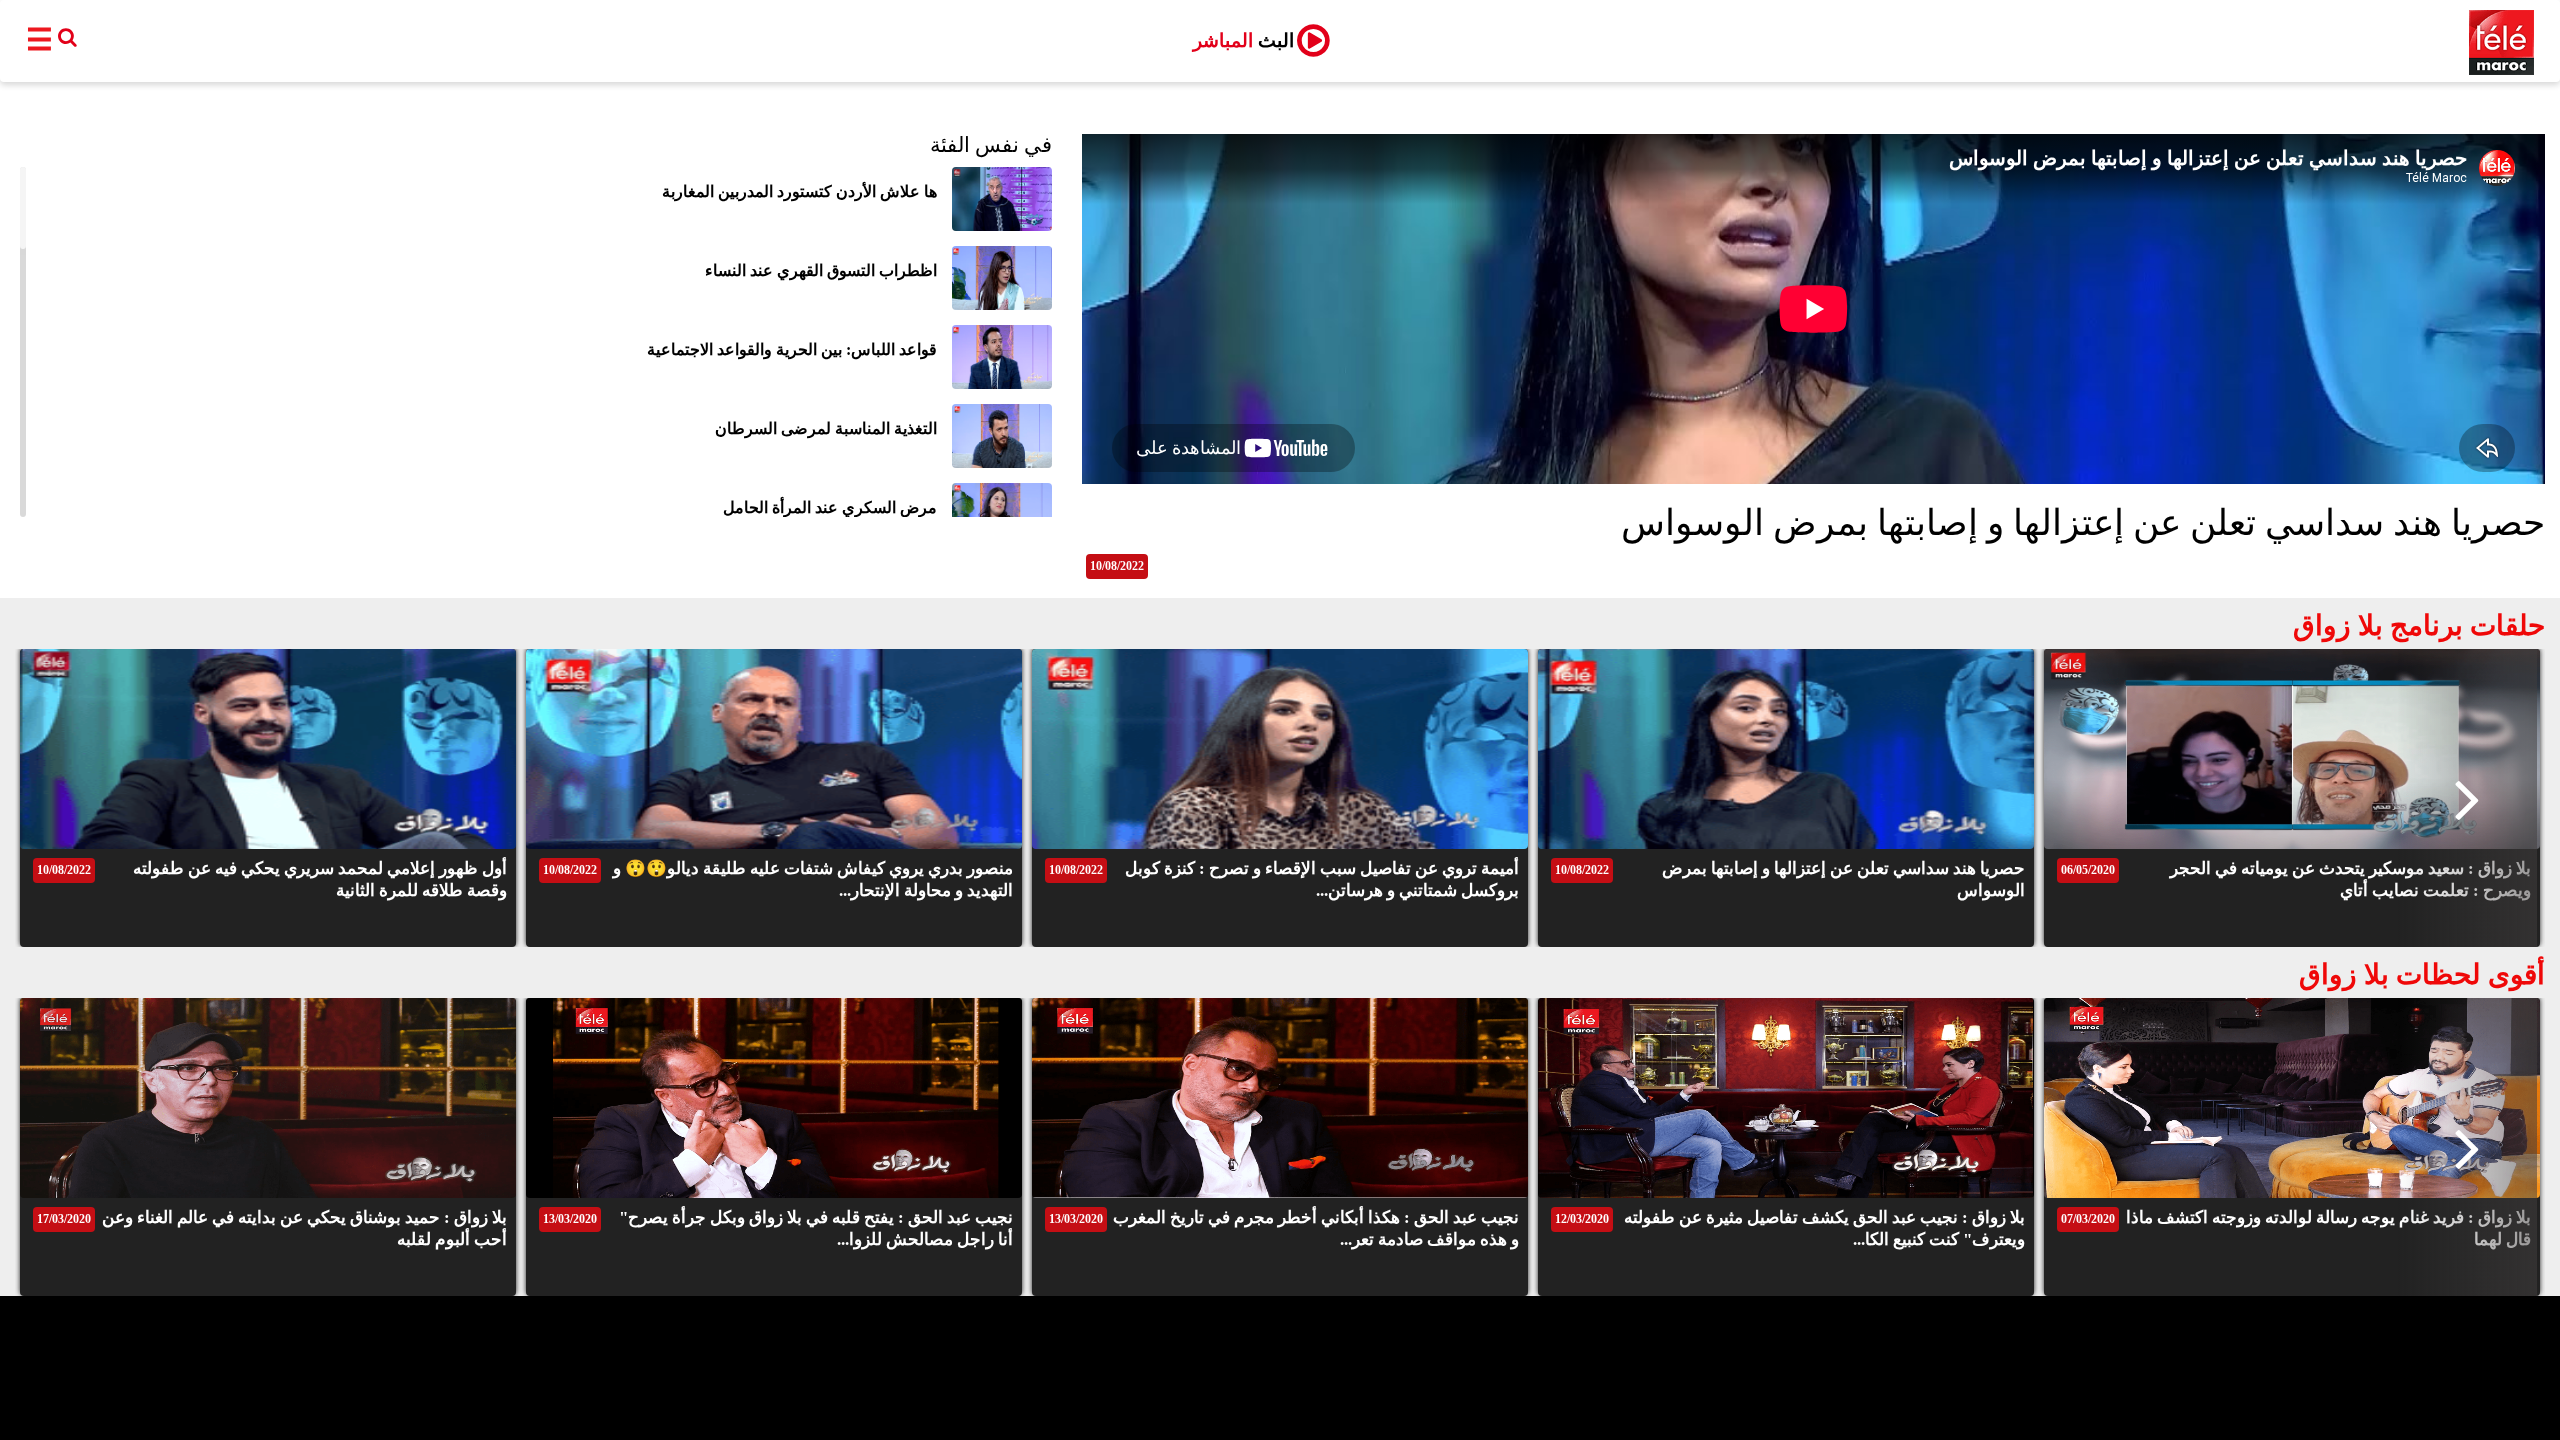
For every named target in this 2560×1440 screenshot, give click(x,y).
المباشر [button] (1243, 40)
